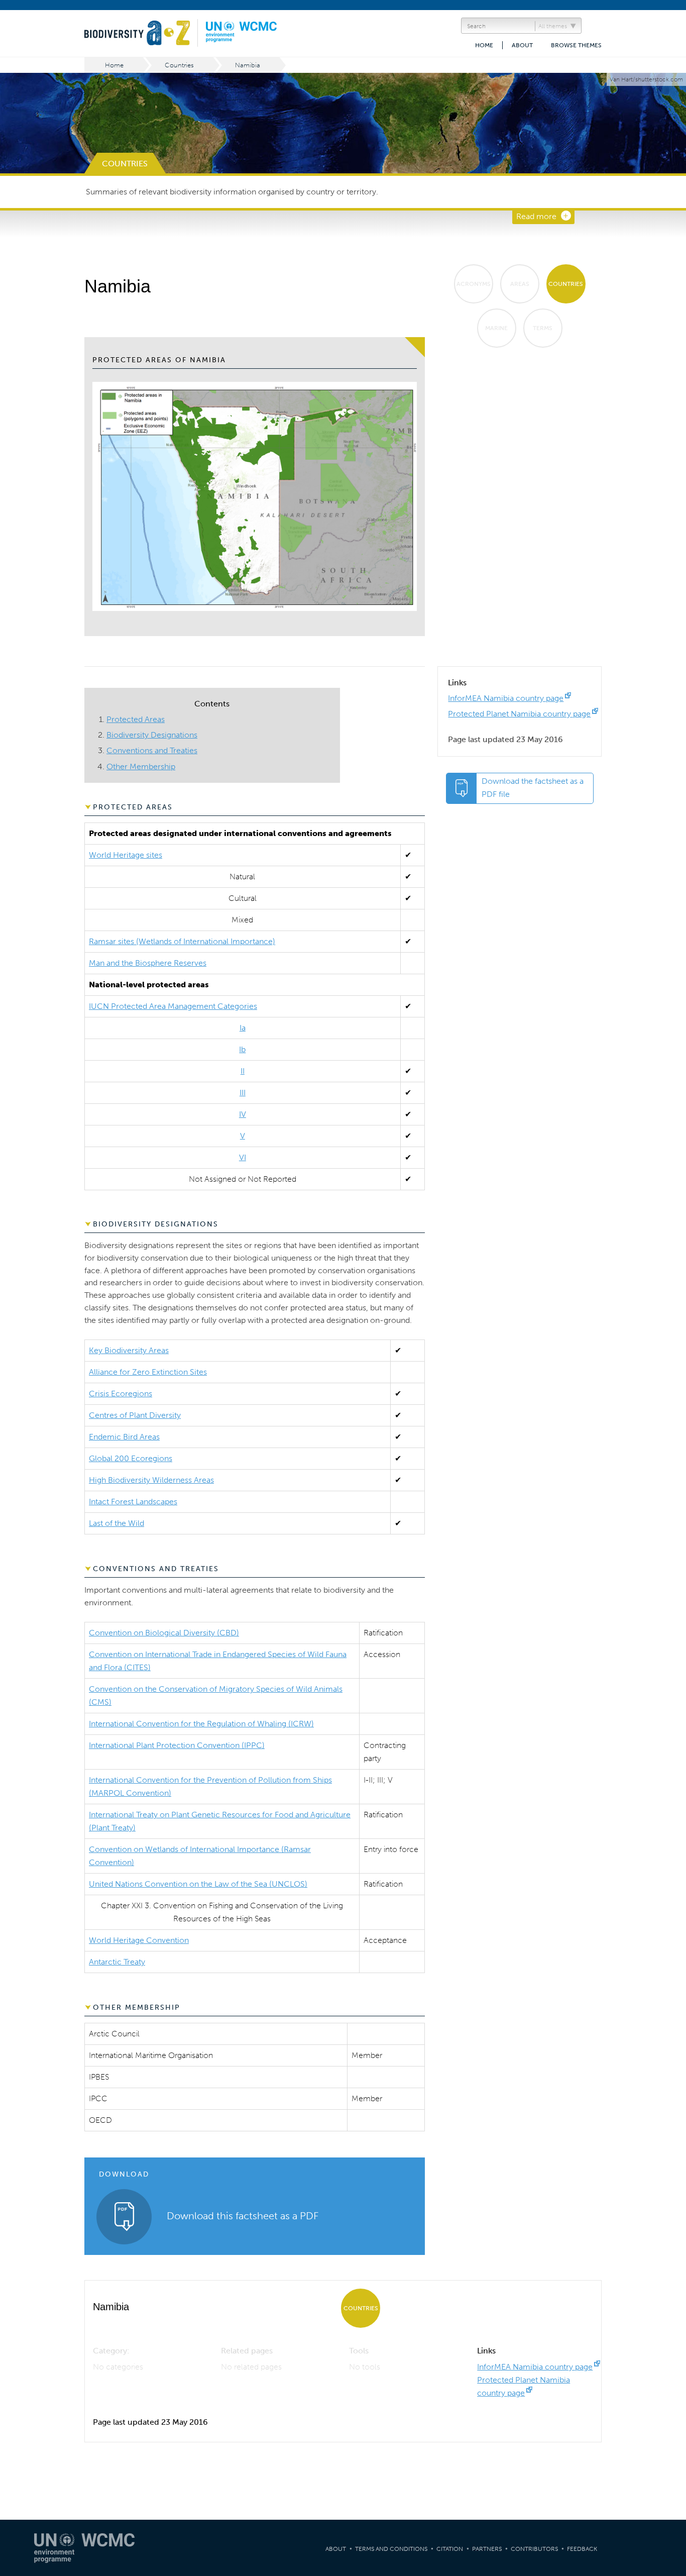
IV (243, 1114)
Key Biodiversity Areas (129, 1350)
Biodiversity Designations (152, 735)
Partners (487, 2549)
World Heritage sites (126, 855)
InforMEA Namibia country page (506, 698)
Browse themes (576, 45)
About (522, 45)
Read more (536, 216)
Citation (450, 2549)
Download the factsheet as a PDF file (533, 788)
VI (243, 1157)
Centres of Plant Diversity (135, 1415)
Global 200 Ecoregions (131, 1458)
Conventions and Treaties (152, 750)
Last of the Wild (117, 1523)
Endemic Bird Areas (124, 1437)
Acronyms (474, 284)
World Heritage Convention (139, 1940)
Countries (179, 65)
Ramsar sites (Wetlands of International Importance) (182, 941)
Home (484, 45)
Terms (543, 328)
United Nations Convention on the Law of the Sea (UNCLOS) (198, 1884)
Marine (496, 328)
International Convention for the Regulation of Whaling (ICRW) (201, 1724)
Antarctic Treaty (117, 1962)
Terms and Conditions (391, 2549)
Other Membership (141, 766)
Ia (243, 1028)
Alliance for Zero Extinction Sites (148, 1372)
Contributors (534, 2549)
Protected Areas (136, 719)
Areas (520, 284)
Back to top (668, 2208)
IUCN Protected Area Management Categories (173, 1006)
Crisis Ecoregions (121, 1394)
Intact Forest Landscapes (133, 1502)
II (243, 1071)
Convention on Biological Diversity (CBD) (164, 1633)
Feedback (582, 2549)
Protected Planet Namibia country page (519, 714)
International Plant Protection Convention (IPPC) (177, 1745)
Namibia (248, 65)
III (243, 1093)
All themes (553, 26)
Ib (242, 1049)
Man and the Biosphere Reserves (148, 963)
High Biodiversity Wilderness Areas (151, 1480)
